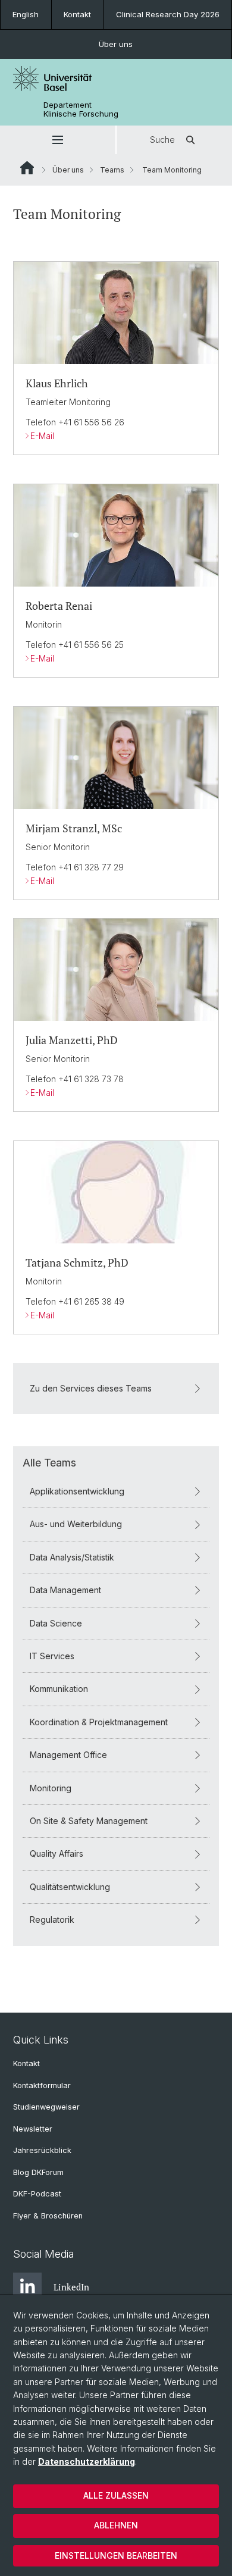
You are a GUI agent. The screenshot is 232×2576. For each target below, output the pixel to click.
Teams (112, 170)
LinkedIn (71, 2287)
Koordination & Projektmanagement (99, 1722)
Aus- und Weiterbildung (76, 1524)
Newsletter (33, 2129)
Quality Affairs (57, 1853)
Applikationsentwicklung (77, 1491)
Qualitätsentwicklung (70, 1887)
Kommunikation (59, 1689)
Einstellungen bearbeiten (116, 2555)
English (26, 14)
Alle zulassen (116, 2495)
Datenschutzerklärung (87, 2461)
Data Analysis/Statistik (72, 1557)
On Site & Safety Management (89, 1821)
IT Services (52, 1656)
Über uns (116, 44)
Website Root (27, 168)
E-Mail (42, 436)
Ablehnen (116, 2525)
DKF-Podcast (37, 2194)
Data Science (56, 1623)
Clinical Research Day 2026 (168, 14)
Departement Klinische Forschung (81, 109)
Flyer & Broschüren (48, 2216)
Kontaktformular (42, 2085)
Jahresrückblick (42, 2150)
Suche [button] (162, 140)
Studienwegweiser (46, 2107)
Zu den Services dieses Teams (91, 1388)
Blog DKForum (38, 2172)
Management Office (68, 1755)
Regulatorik (52, 1920)
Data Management (65, 1590)
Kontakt (77, 14)
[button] (58, 140)
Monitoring (51, 1788)
